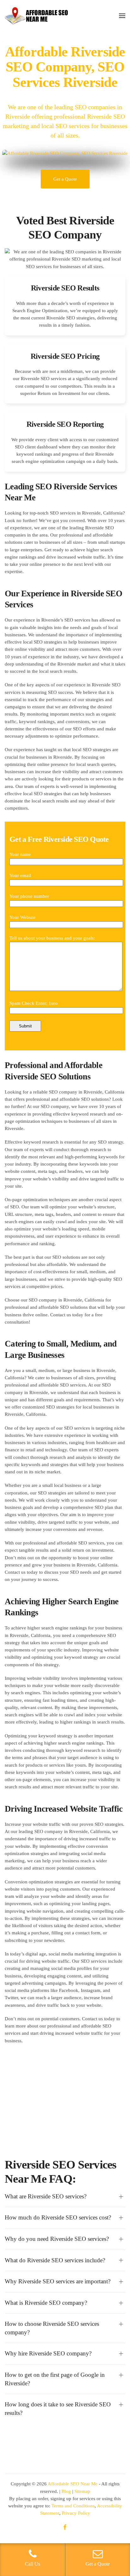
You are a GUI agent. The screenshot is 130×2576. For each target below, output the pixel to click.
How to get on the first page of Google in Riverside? (55, 2379)
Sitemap (82, 2491)
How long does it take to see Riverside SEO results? (58, 2409)
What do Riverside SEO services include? (55, 2260)
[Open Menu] (122, 16)
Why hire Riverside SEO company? (48, 2353)
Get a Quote (65, 179)
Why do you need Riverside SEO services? (57, 2239)
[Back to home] (36, 16)
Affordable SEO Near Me (73, 2484)
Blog (66, 2491)
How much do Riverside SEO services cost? (58, 2217)
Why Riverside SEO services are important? (58, 2281)
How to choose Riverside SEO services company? (52, 2328)
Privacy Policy (76, 2513)
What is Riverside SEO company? (46, 2303)
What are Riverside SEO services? (46, 2196)
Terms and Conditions (73, 2506)
